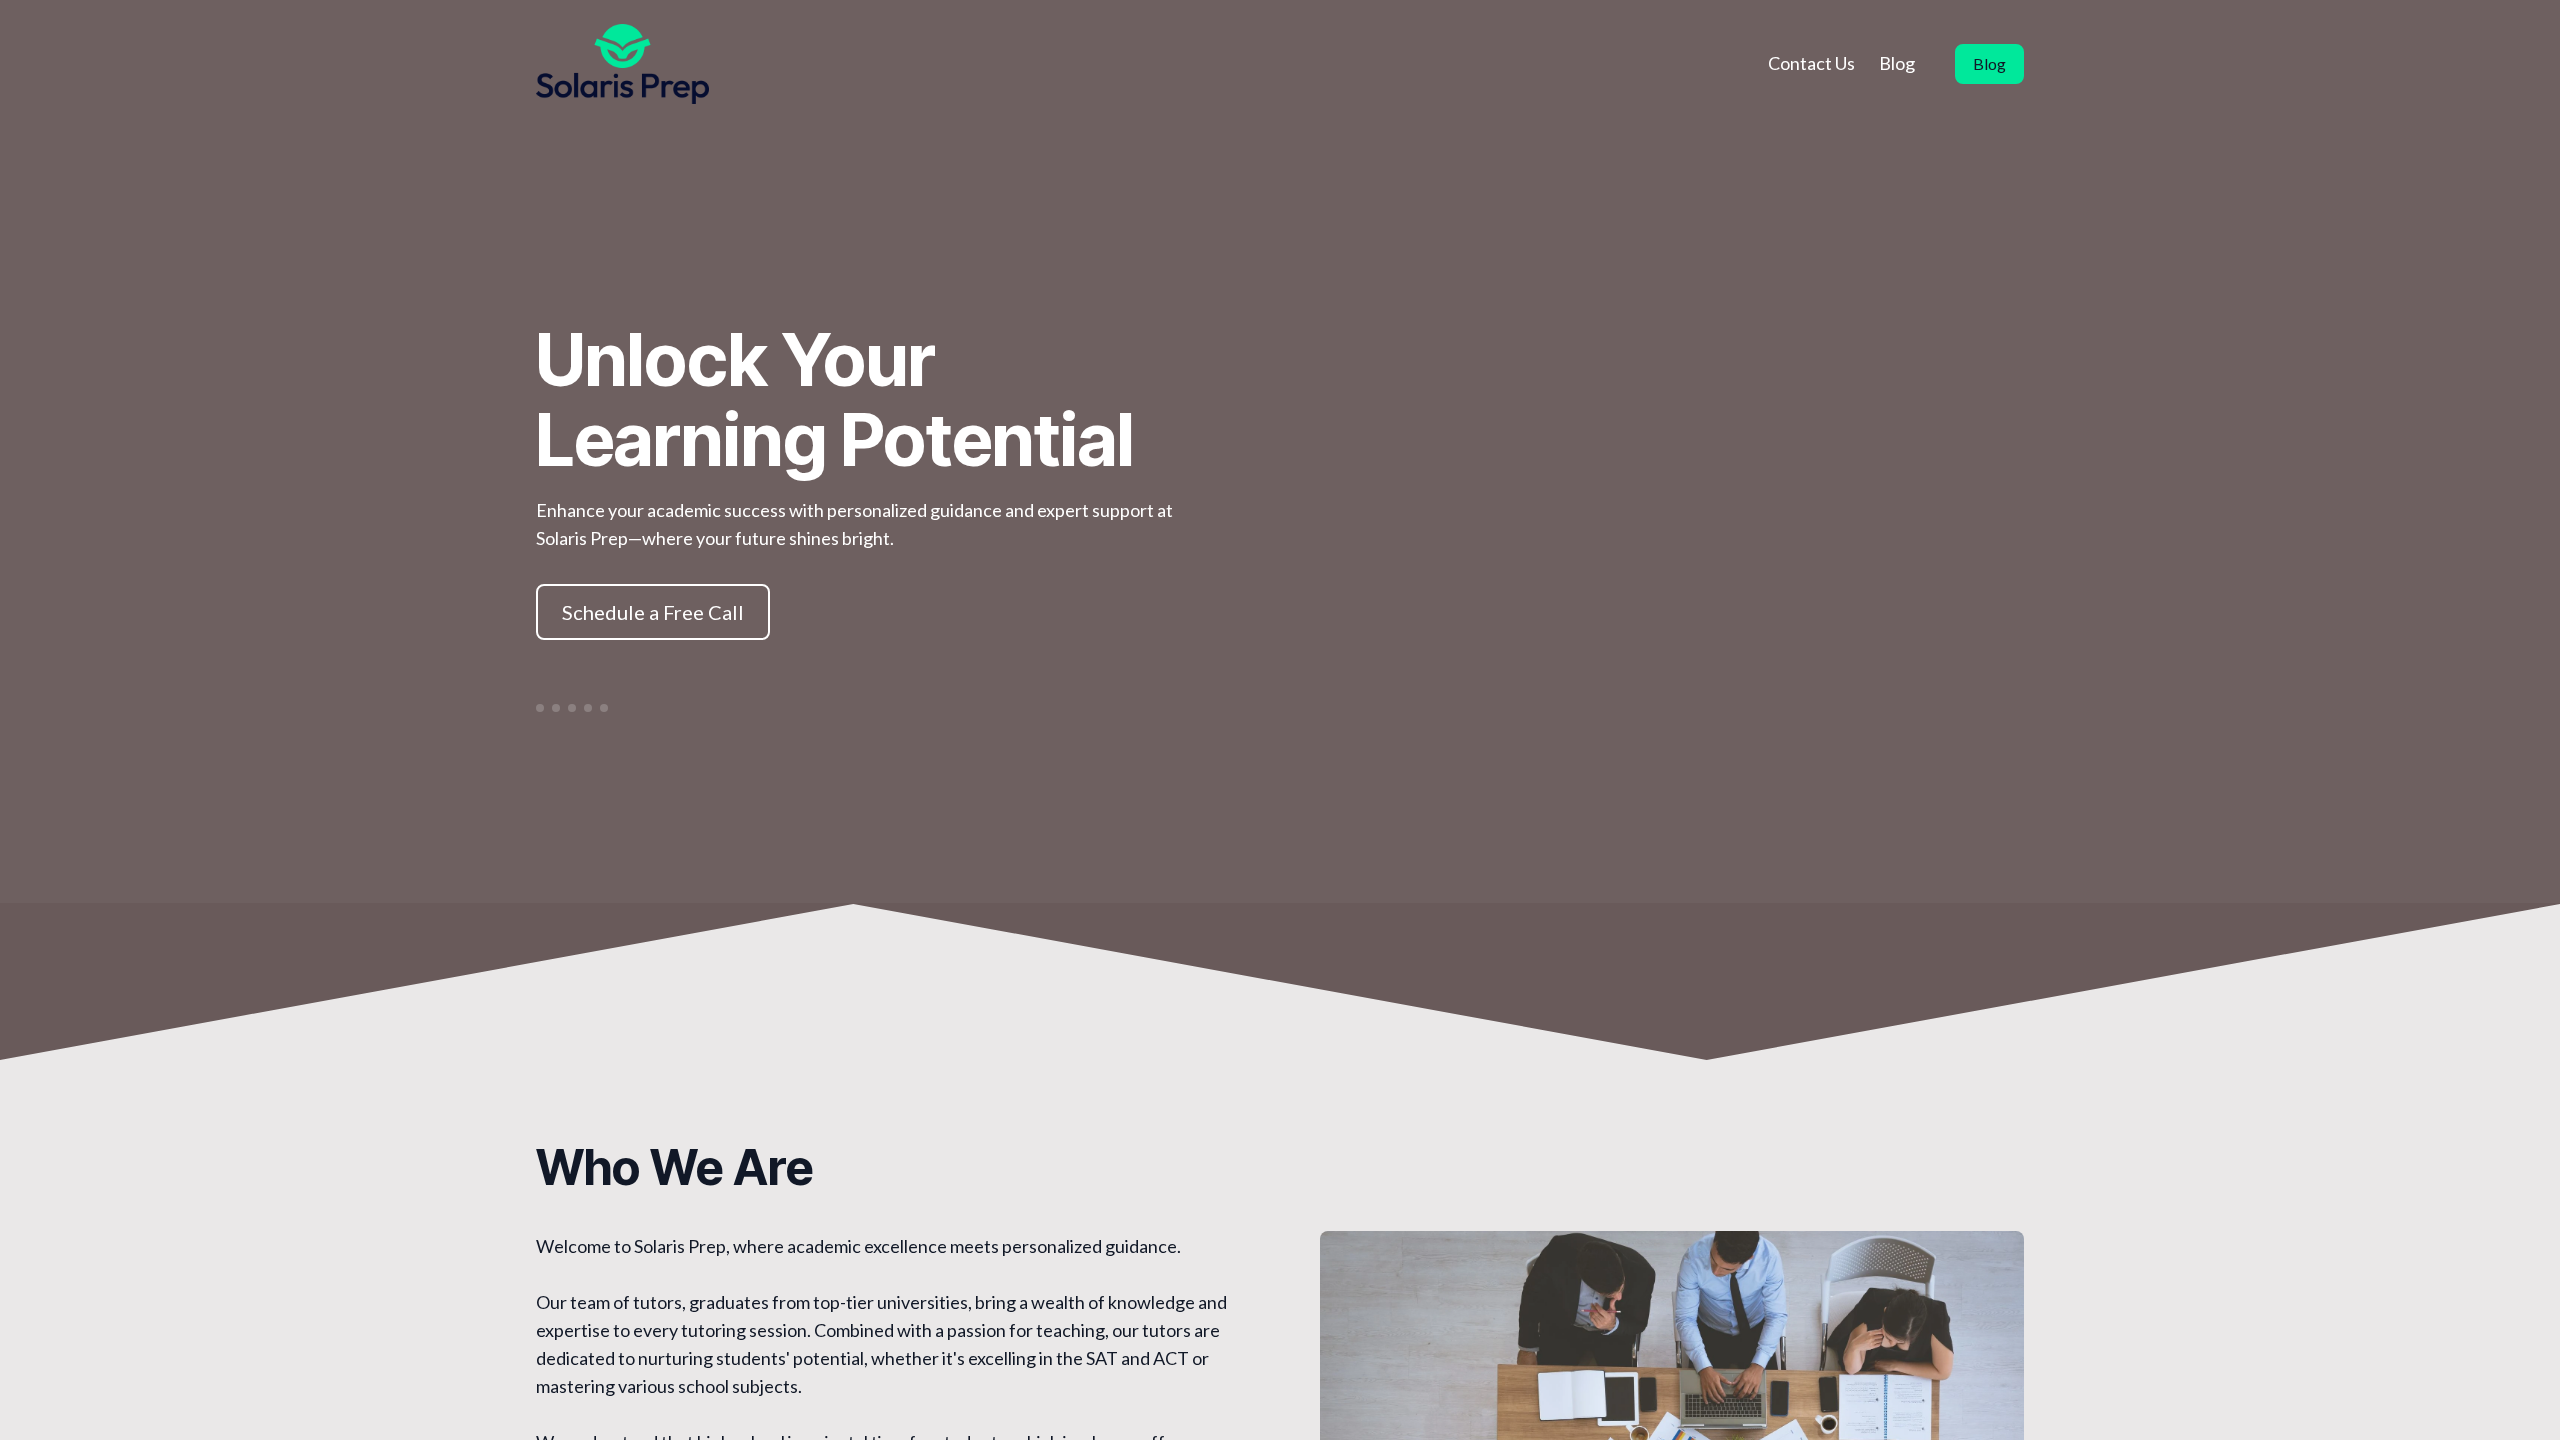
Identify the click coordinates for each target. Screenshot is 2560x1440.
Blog (1897, 63)
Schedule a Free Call (653, 612)
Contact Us (1811, 63)
